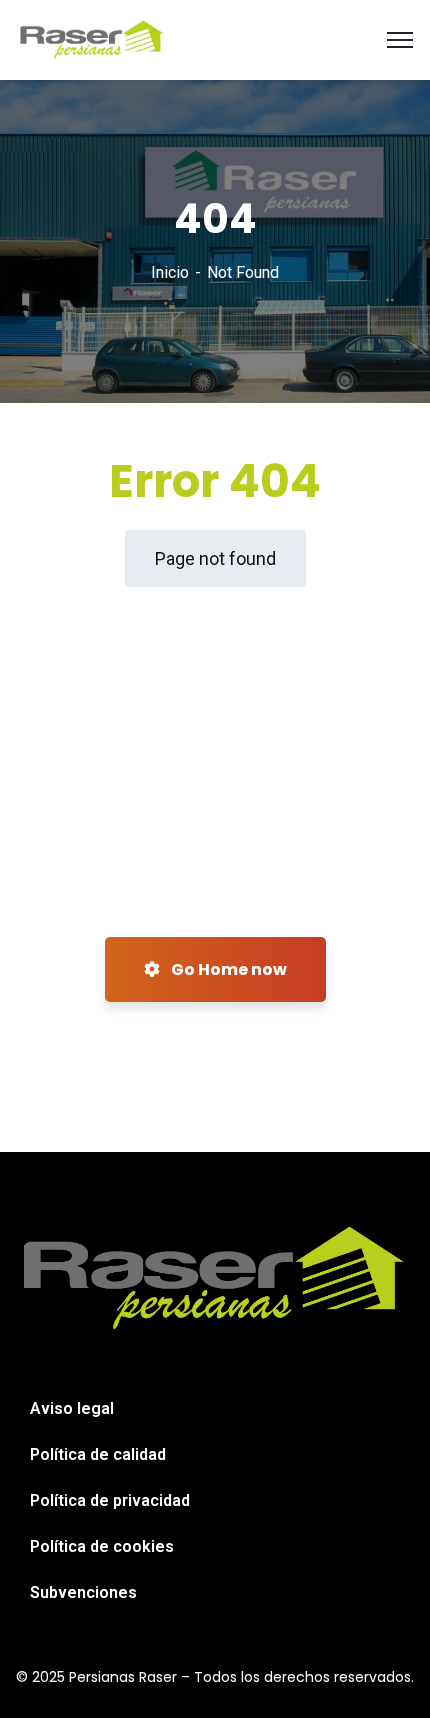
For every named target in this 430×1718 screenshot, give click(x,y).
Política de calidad (98, 1454)
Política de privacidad (110, 1500)
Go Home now (227, 969)
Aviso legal (72, 1408)
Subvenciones (83, 1592)
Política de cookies (102, 1546)
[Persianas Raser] (92, 38)
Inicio (170, 272)
